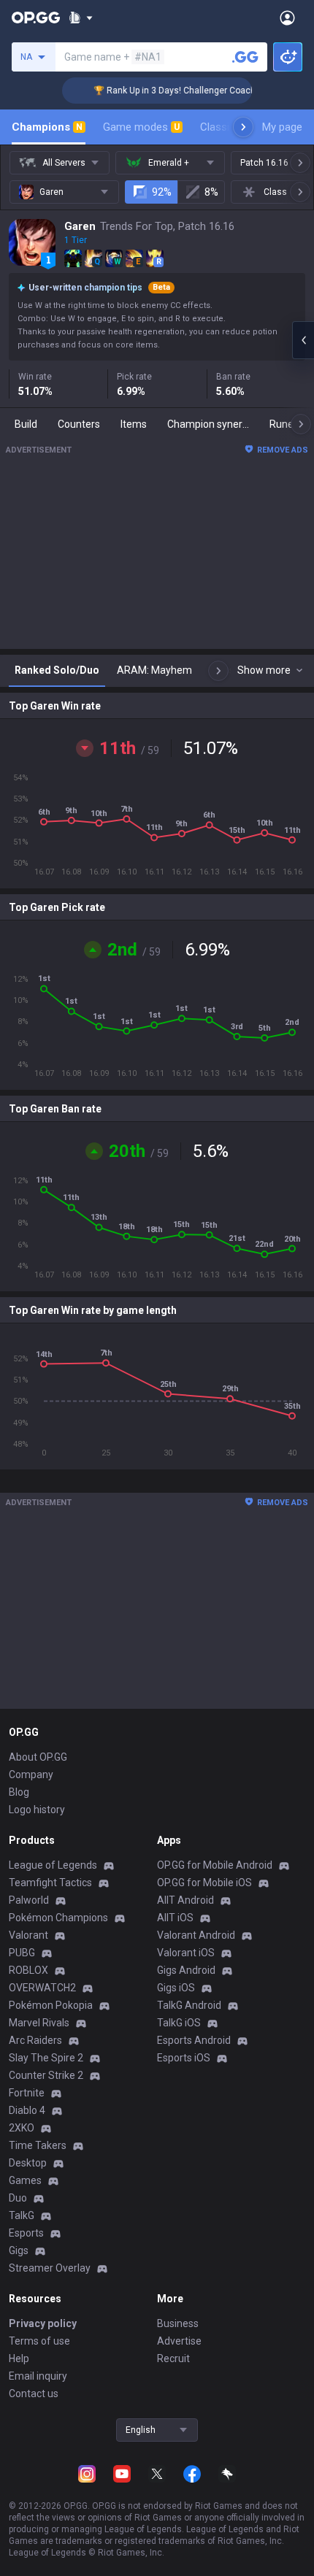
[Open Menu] (287, 18)
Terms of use (39, 2341)
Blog (19, 1792)
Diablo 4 (27, 2110)
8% (211, 192)
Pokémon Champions (58, 1918)
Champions (47, 127)
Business (178, 2323)
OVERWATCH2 (42, 1988)
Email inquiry (38, 2376)
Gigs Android (186, 1970)
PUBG (22, 1953)
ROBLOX (28, 1970)
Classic (224, 127)
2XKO (22, 2128)
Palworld (29, 1900)
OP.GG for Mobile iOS (204, 1883)
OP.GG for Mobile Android (215, 1865)
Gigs (19, 2250)
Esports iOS (184, 2058)
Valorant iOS (186, 1953)
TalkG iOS (179, 2023)
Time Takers (38, 2145)
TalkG (22, 2215)
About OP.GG (38, 1757)
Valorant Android (196, 1935)
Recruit (173, 2358)
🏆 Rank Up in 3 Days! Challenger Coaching (171, 91)
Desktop (28, 2163)
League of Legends (53, 1865)
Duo (18, 2198)
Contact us (34, 2394)
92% (162, 192)
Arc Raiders (35, 2040)
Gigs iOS (176, 1988)
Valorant (28, 1935)
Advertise (179, 2341)
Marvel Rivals (39, 2023)
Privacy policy (43, 2323)
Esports (26, 2233)
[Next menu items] (243, 127)
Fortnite (27, 2093)
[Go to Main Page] (36, 18)
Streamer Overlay (50, 2268)
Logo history (37, 1810)
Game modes (141, 127)
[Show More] (81, 18)
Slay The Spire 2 (46, 2058)
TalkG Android (189, 2005)
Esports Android (194, 2040)
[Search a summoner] (245, 57)
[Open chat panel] (303, 340)
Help (19, 2358)
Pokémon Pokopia (51, 2005)
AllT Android (185, 1900)
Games (25, 2180)
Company (31, 1775)
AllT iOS (175, 1918)
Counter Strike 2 (46, 2075)
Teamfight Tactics (50, 1883)
